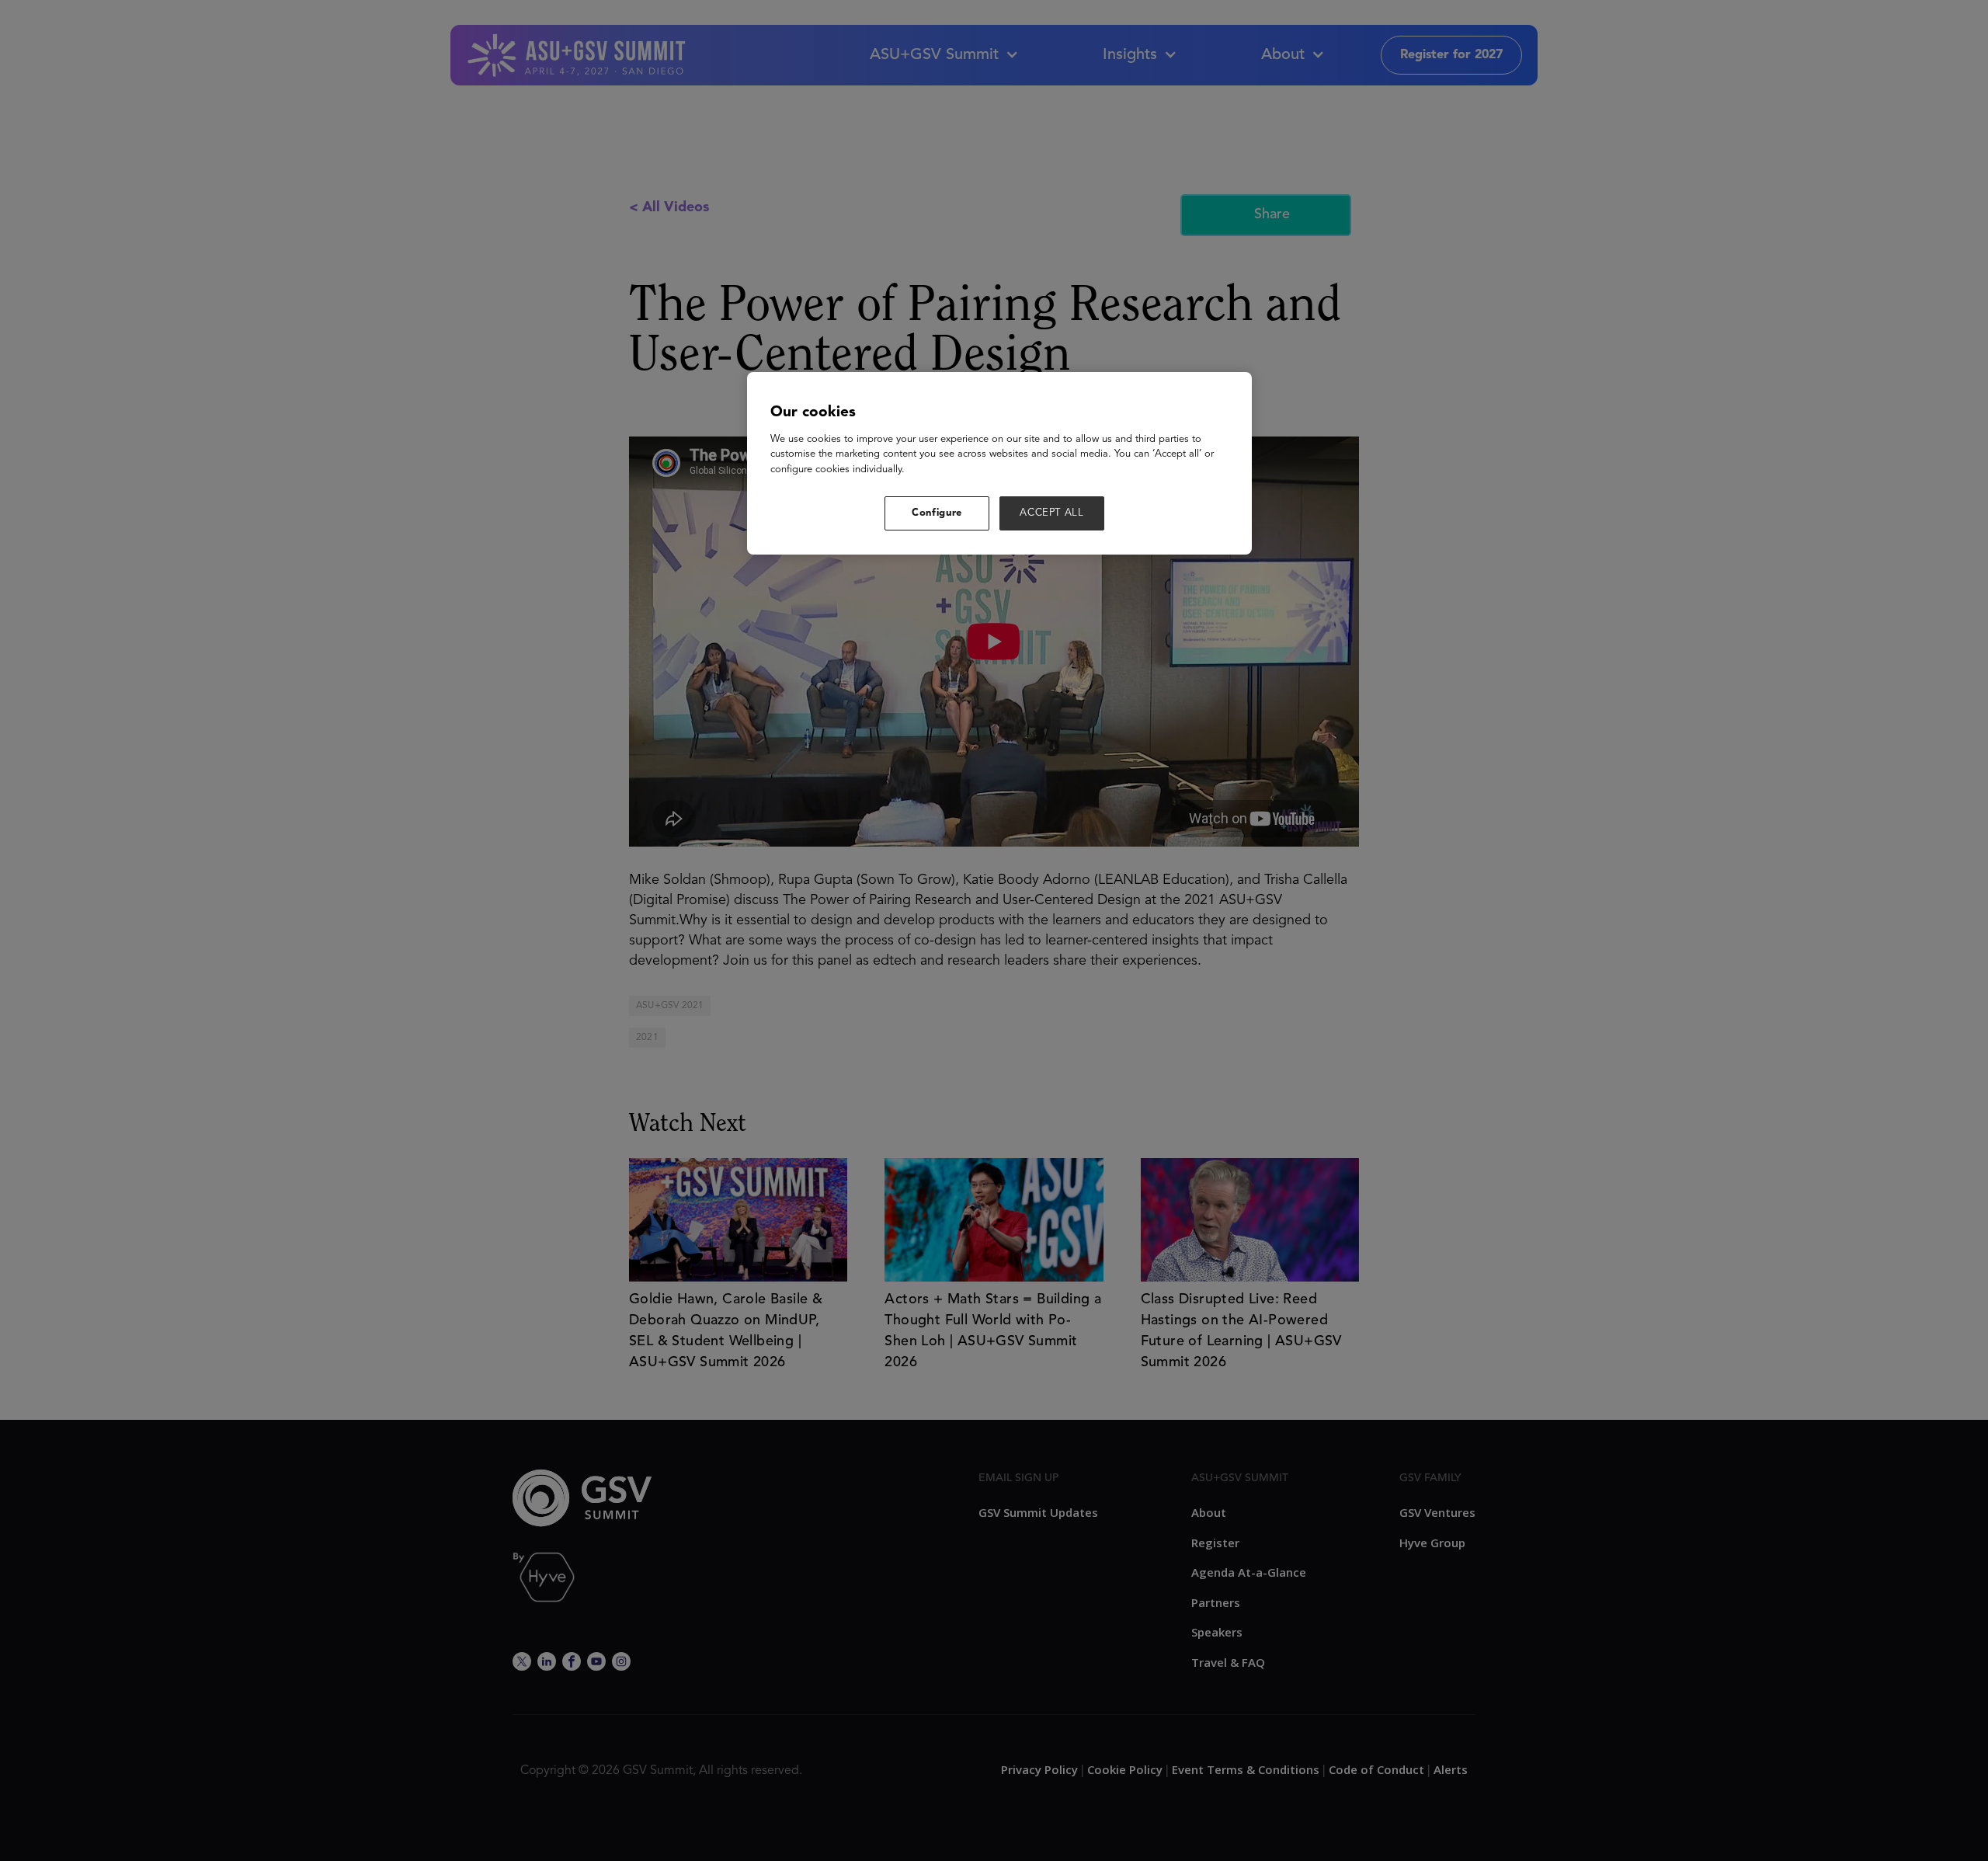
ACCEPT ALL (1052, 513)
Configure (937, 513)
